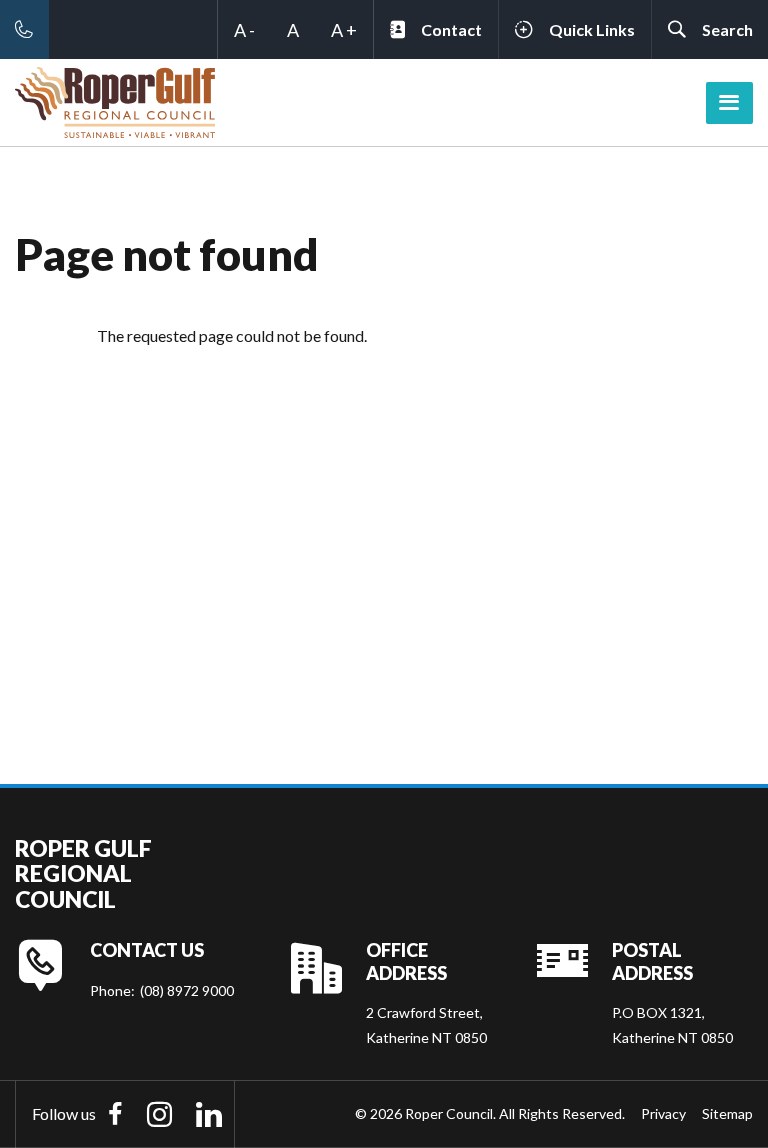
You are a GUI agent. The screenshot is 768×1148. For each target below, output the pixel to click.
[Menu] (729, 103)
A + (344, 30)
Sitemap (727, 1113)
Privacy (663, 1113)
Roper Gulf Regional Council (83, 874)
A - (244, 30)
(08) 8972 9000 (187, 990)
